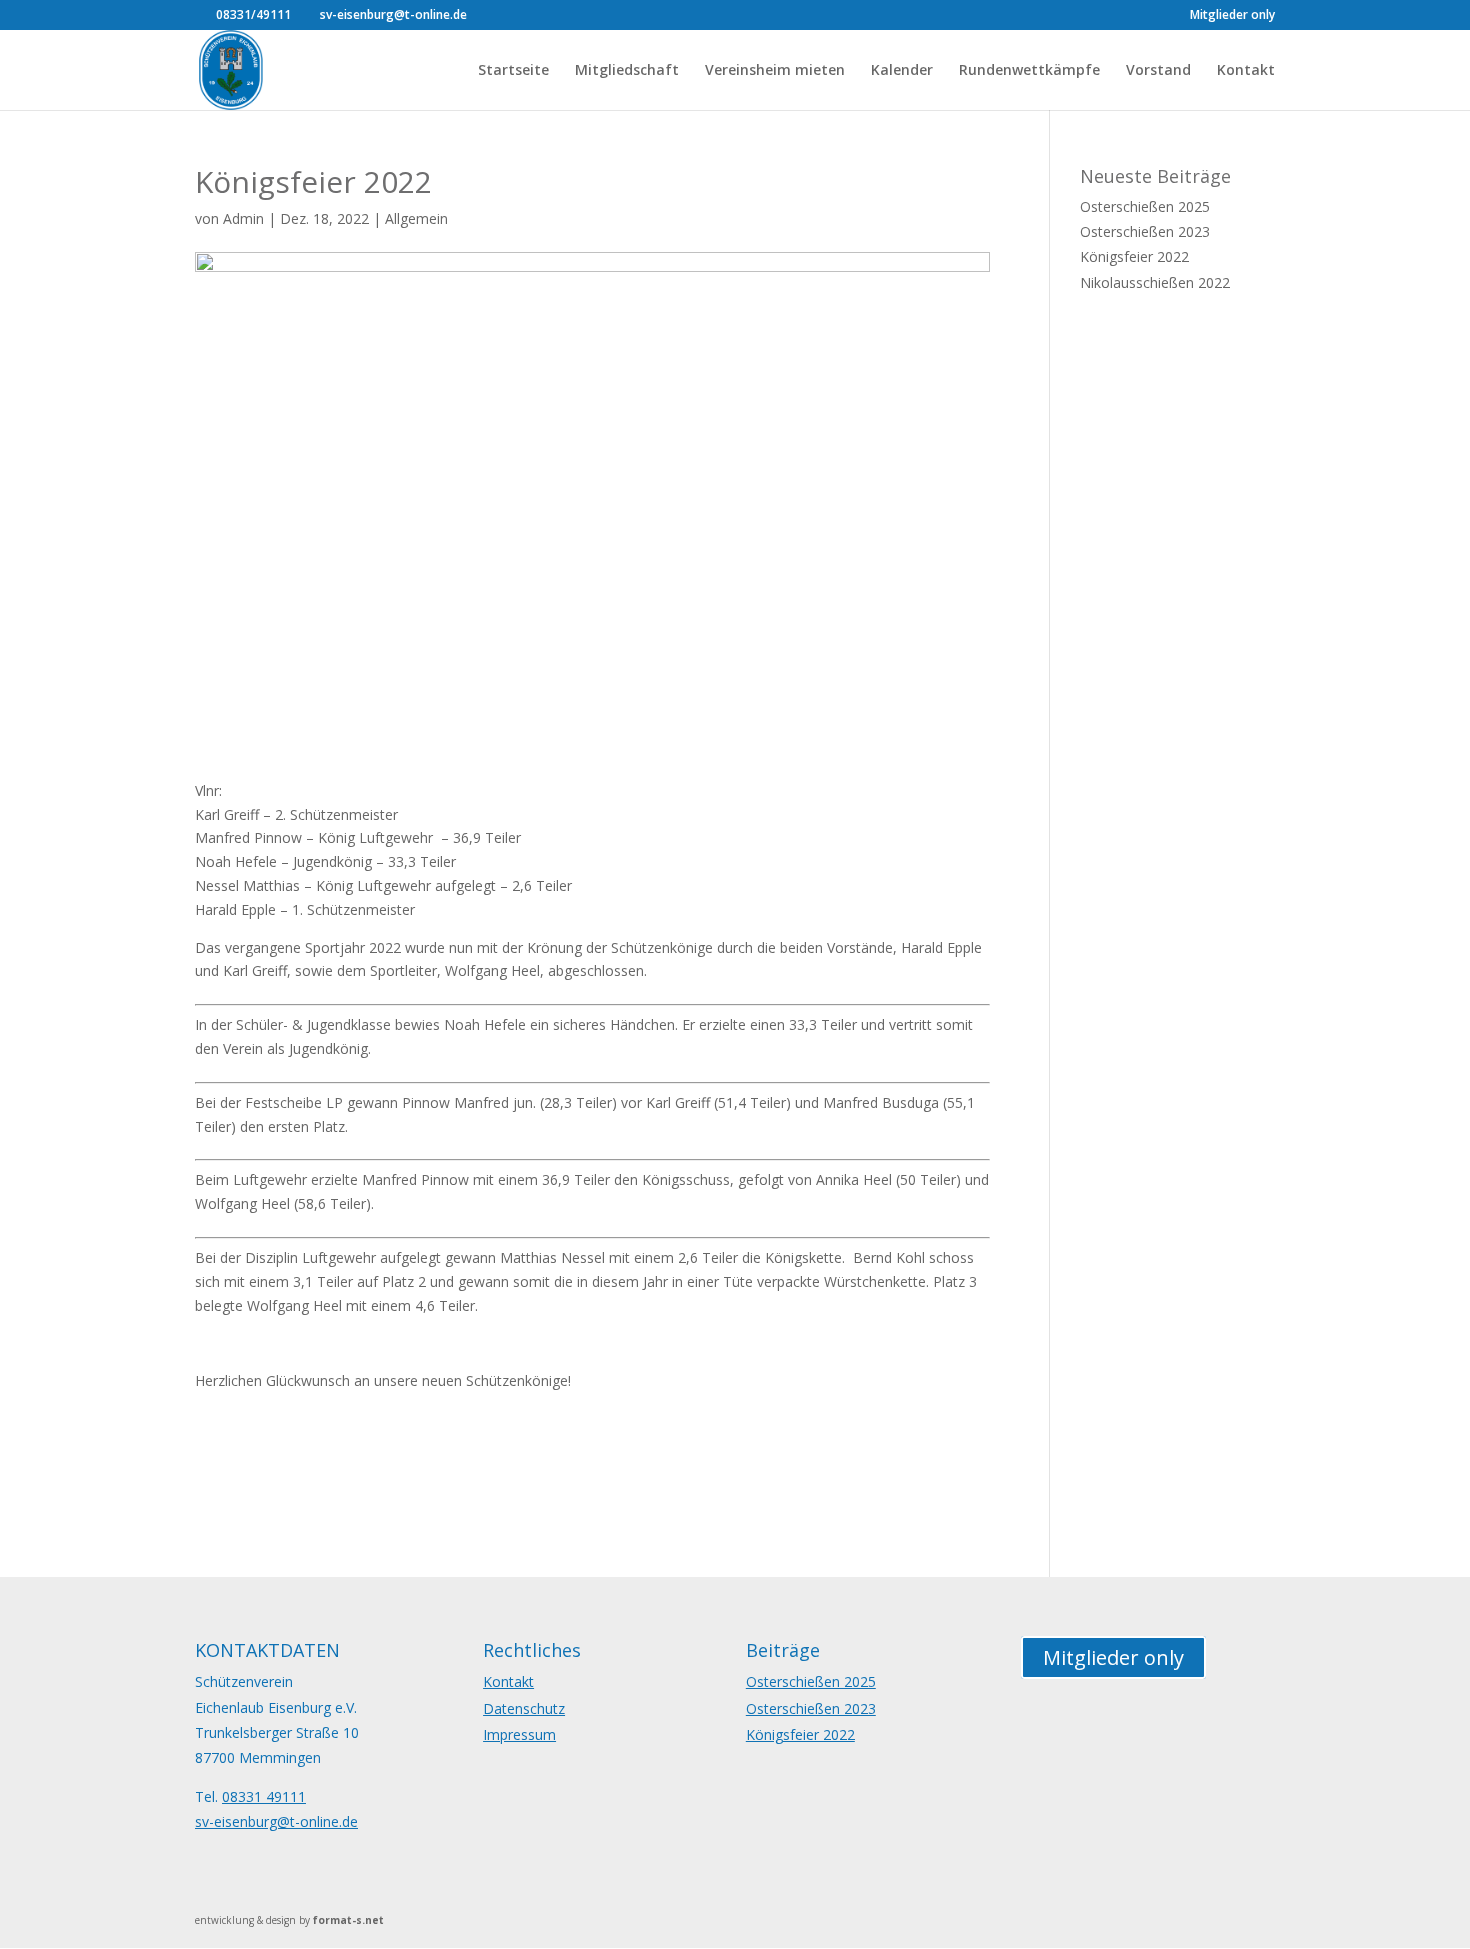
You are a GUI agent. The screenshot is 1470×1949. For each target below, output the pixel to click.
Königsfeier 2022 (1134, 256)
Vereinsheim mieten (775, 71)
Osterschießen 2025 (1145, 206)
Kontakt (1246, 71)
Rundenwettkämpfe (1029, 71)
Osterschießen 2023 (1145, 231)
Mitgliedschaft (627, 71)
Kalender (902, 71)
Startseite (513, 71)
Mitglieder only (1232, 16)
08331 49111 (264, 1796)
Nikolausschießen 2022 (1155, 282)
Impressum (519, 1734)
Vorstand (1158, 71)
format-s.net (348, 1920)
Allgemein (416, 218)
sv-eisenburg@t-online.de (276, 1821)
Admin (243, 218)
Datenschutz (524, 1708)
